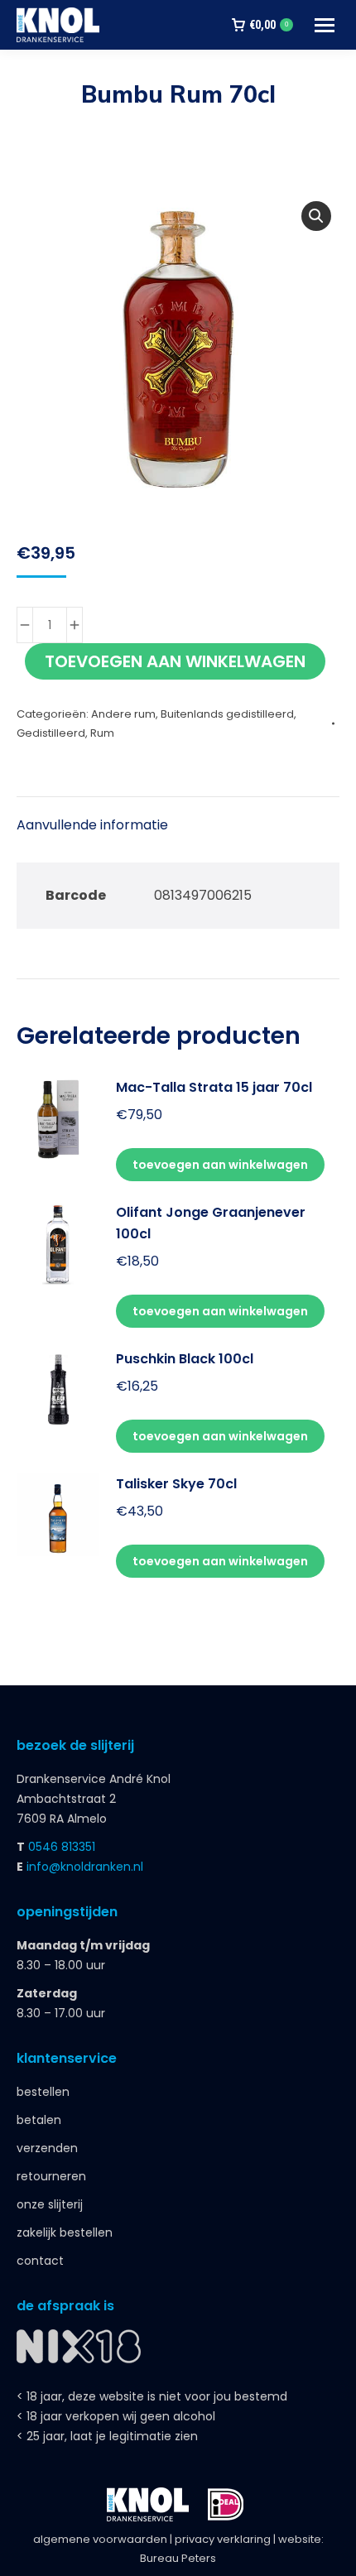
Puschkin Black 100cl (185, 1359)
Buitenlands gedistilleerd (227, 714)
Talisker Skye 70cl (176, 1484)
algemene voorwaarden (100, 2539)
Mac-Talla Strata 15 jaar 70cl (214, 1087)
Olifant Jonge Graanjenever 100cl (211, 1223)
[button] (316, 216)
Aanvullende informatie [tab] (92, 825)
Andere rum (123, 714)
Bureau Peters (178, 2558)
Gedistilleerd (51, 733)
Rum (102, 733)
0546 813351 (62, 1847)
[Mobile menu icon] (325, 25)
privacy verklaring (223, 2539)
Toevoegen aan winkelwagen (175, 661)
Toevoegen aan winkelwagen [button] (220, 1165)
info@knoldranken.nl (85, 1867)
